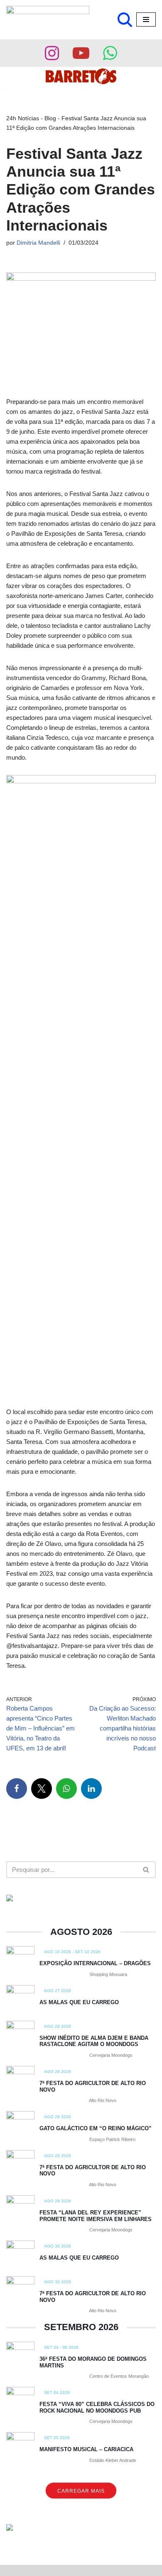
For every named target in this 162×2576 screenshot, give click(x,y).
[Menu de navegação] (146, 19)
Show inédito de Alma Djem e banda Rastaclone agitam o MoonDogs (94, 2041)
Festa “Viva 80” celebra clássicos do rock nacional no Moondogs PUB (97, 2407)
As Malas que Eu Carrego (79, 2002)
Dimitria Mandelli (38, 243)
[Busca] (125, 20)
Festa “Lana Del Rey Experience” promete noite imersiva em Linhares (96, 2216)
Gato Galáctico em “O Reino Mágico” (96, 2128)
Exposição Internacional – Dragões (95, 1963)
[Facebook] (17, 1789)
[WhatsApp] (66, 1789)
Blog (50, 118)
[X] (42, 1789)
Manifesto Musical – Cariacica (86, 2449)
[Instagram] (52, 53)
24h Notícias (23, 118)
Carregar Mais (81, 2491)
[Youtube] (81, 53)
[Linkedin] (91, 1789)
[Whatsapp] (110, 53)
